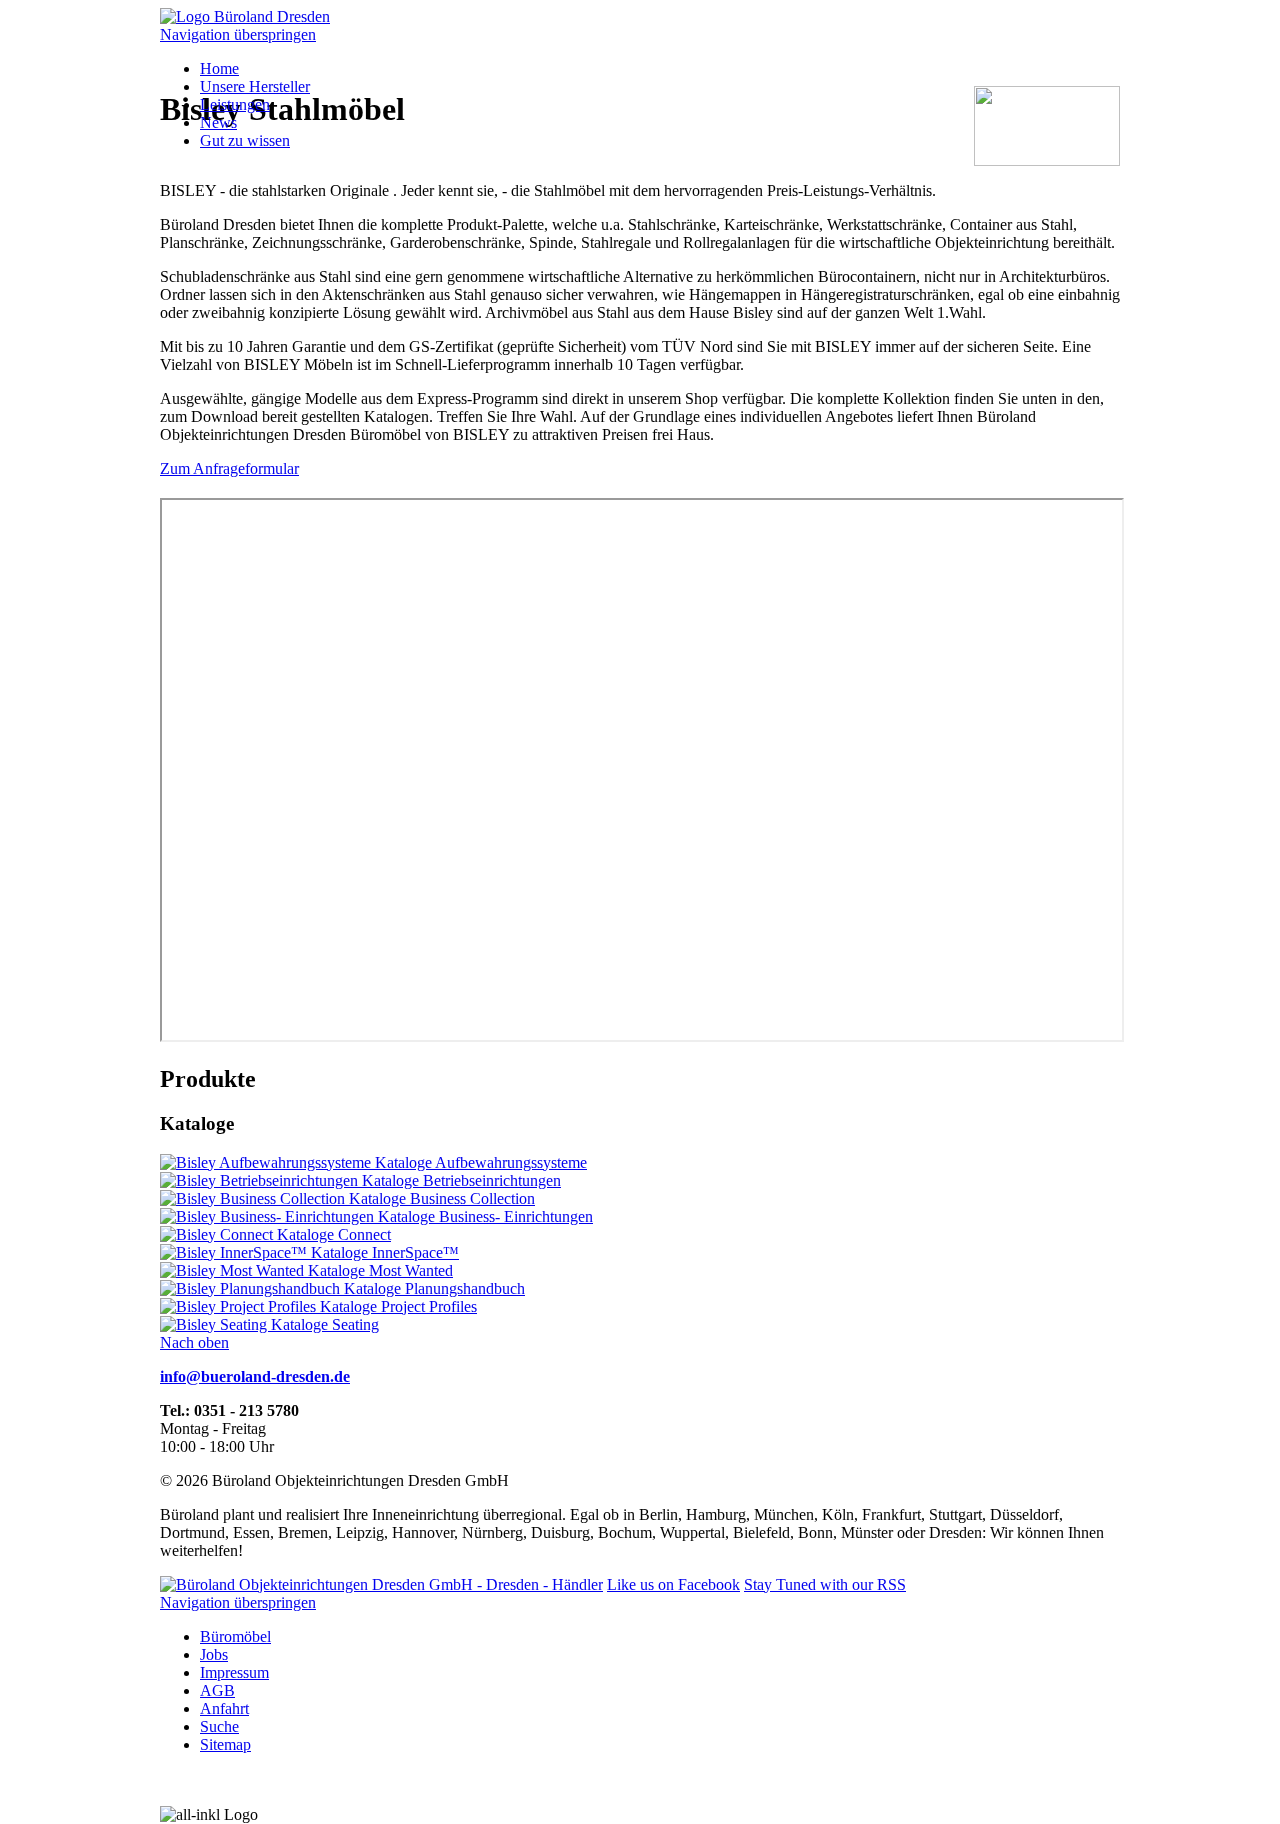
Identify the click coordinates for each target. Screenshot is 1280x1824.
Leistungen (235, 104)
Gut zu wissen (245, 140)
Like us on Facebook (673, 1584)
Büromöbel (235, 1636)
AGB (217, 1690)
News (218, 122)
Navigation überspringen (238, 34)
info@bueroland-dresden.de (255, 1376)
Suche (219, 1726)
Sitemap (225, 1744)
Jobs (214, 1654)
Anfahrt (224, 1708)
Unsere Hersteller (255, 86)
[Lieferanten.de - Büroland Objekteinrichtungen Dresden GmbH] (381, 1584)
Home (219, 68)
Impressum (234, 1672)
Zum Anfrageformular (229, 468)
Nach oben (194, 1342)
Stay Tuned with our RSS (825, 1584)
